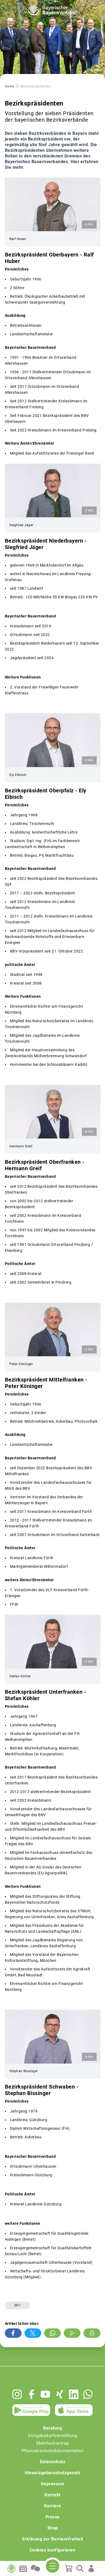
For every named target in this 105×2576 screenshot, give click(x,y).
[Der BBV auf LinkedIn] (74, 2394)
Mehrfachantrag (53, 2443)
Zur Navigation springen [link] (23, 4)
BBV (17, 2305)
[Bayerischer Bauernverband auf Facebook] (31, 2394)
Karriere (53, 2506)
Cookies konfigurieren (53, 2550)
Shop (53, 2528)
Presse (53, 2517)
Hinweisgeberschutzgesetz (52, 2473)
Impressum (53, 2484)
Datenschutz (53, 2462)
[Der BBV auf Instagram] (17, 2394)
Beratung (52, 2428)
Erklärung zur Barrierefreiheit (53, 2539)
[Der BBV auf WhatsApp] (88, 2394)
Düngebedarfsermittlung (53, 2436)
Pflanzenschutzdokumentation (53, 2451)
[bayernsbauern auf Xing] (60, 2394)
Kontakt (52, 2495)
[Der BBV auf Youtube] (45, 2394)
